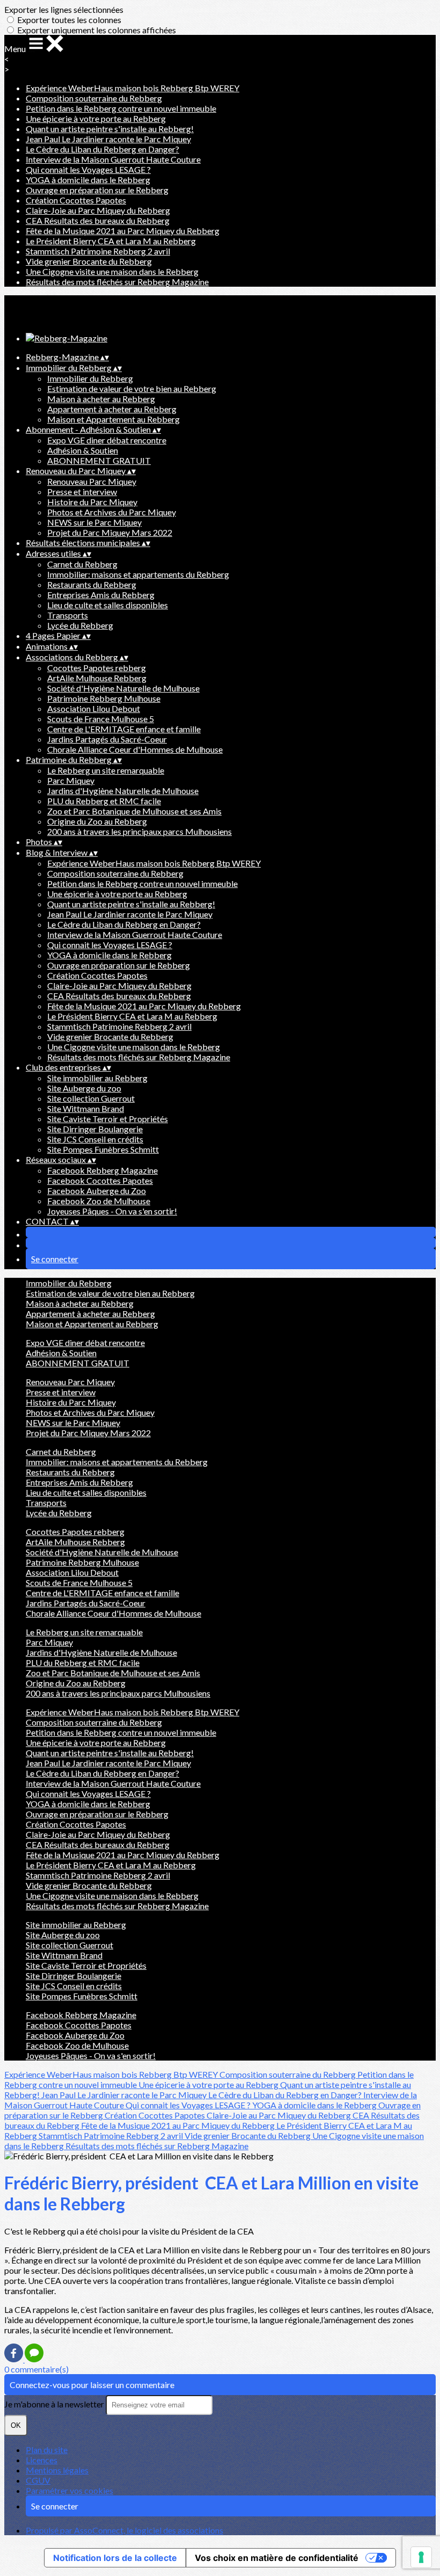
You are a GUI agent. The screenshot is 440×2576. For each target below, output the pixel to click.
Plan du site (47, 2450)
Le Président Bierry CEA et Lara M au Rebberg (111, 241)
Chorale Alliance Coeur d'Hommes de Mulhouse (135, 749)
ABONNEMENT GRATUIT (99, 460)
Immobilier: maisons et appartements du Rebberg (138, 574)
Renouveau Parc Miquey (92, 481)
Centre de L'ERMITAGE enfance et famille (124, 729)
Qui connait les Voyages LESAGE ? (88, 169)
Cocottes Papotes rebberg (97, 668)
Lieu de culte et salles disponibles (108, 605)
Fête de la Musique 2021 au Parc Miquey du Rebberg (123, 231)
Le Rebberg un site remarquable (106, 770)
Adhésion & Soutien (83, 450)
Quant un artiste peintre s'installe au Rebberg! (110, 129)
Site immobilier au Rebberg (97, 1078)
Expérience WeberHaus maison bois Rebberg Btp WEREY (133, 88)
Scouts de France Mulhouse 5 (101, 719)
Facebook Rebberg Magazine (102, 1170)
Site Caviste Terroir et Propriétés (108, 1119)
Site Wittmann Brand (86, 1108)
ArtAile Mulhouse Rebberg (97, 678)
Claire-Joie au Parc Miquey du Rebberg (98, 210)
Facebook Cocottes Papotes (100, 1180)
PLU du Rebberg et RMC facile (104, 801)
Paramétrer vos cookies (69, 2490)
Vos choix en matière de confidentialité (277, 2558)
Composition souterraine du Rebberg (94, 98)
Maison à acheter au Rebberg (101, 399)
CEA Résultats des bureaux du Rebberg (98, 220)
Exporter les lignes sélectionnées (64, 9)
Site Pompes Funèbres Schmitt (103, 1149)
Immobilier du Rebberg (90, 378)
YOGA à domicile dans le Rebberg (88, 180)
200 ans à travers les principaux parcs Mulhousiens (140, 831)
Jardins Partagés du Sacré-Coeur (107, 739)
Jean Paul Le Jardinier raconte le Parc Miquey (108, 139)
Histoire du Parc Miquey (92, 502)
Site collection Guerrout (91, 1098)
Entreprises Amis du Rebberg (101, 595)
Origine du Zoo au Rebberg (97, 821)
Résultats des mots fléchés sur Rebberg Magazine (117, 282)
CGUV (38, 2480)
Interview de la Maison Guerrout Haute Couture (113, 159)
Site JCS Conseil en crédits (95, 1139)
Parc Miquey (71, 780)
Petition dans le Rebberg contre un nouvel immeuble (121, 108)
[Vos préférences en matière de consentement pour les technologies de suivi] (421, 2557)
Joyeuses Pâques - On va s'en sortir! (112, 1211)
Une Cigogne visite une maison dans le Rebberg (112, 271)
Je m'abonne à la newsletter (55, 2404)
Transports (68, 615)
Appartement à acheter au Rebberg (112, 409)
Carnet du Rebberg (82, 564)
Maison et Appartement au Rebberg (113, 419)
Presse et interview (82, 492)
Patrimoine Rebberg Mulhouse (104, 698)
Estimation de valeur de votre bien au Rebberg (132, 388)
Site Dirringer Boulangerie (95, 1129)
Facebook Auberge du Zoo (97, 1191)
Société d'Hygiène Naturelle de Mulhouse (123, 688)
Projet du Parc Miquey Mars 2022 (110, 532)
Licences (42, 2460)
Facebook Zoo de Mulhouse (99, 1201)
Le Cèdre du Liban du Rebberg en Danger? (102, 149)
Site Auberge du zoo (84, 1088)
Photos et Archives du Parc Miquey (112, 512)
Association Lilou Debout (94, 708)
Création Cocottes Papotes (76, 200)
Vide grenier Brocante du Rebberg (89, 261)
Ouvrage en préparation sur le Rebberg (97, 190)
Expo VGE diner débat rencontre (107, 440)
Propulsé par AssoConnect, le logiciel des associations (124, 2530)
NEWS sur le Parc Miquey (94, 522)
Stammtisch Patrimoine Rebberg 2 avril (98, 251)
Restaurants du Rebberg (92, 584)
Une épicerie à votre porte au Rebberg (96, 118)
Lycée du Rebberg (80, 625)
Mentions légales (57, 2470)
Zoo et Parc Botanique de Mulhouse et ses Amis (134, 811)
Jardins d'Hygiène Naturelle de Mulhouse (123, 791)
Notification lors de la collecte (115, 2558)
